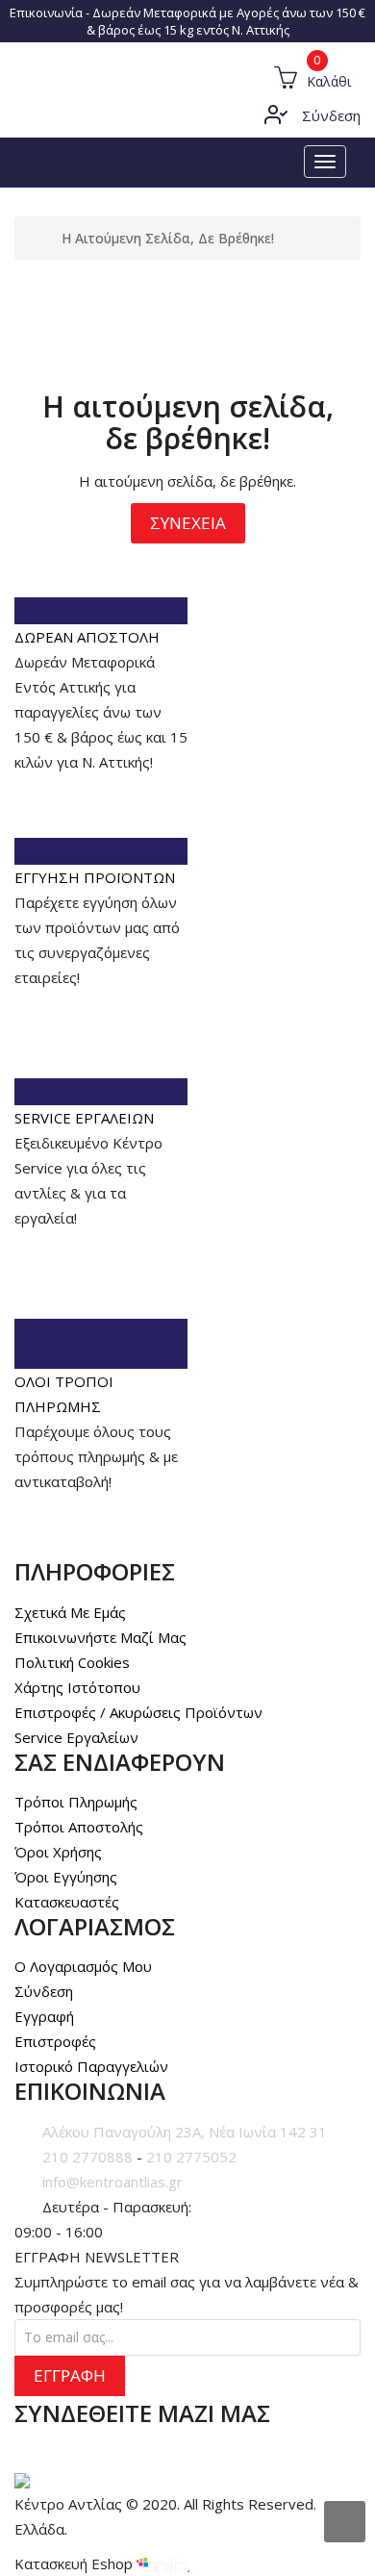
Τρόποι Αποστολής (79, 1827)
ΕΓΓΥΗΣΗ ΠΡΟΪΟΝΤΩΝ (95, 877)
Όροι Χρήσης (58, 1852)
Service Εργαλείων (76, 1737)
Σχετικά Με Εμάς (70, 1612)
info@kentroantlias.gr (112, 2182)
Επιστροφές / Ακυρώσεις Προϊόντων (138, 1712)
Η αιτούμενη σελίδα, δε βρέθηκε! (168, 238)
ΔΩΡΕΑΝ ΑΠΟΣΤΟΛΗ (87, 637)
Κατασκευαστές (67, 1902)
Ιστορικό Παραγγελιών (91, 2066)
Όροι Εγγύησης (66, 1877)
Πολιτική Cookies (72, 1662)
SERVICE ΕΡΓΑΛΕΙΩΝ (84, 1118)
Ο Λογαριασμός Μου (83, 1966)
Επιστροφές (55, 2041)
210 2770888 (87, 2157)
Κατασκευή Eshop (75, 2563)
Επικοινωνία (46, 13)
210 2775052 (191, 2157)
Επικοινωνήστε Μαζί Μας (100, 1637)
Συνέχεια (188, 523)
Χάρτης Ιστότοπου (77, 1687)
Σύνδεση (331, 115)
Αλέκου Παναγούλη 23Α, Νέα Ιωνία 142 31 (185, 2132)
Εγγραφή (44, 2016)
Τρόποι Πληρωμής (76, 1802)
